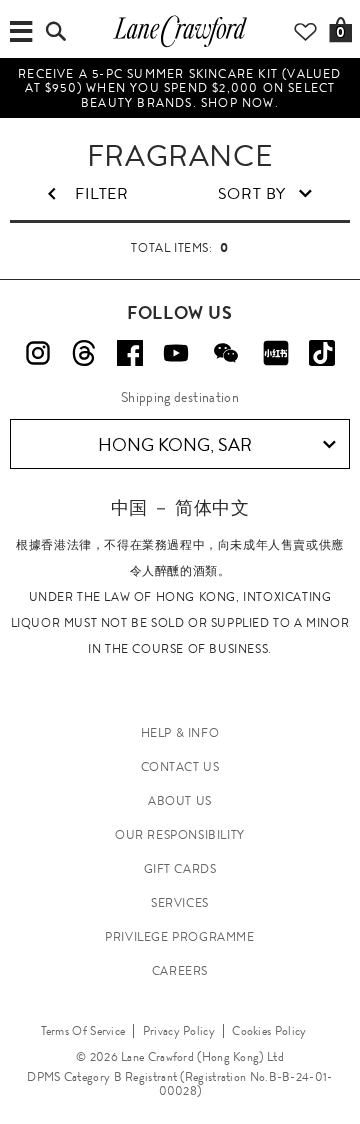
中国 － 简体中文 (180, 507)
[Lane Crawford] (180, 46)
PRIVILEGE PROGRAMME (179, 937)
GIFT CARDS (180, 869)
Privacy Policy (179, 1031)
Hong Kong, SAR (175, 445)
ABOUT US (180, 801)
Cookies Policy (269, 1031)
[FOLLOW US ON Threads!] (84, 353)
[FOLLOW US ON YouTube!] (176, 353)
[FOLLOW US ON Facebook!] (130, 353)
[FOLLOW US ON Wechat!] (226, 353)
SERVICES (180, 903)
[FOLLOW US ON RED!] (276, 353)
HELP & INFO (180, 733)
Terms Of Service (83, 1031)
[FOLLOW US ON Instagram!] (38, 353)
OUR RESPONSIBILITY (180, 835)
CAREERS (180, 971)
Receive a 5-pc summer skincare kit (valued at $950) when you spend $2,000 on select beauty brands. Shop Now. (179, 88)
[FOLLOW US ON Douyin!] (322, 353)
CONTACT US (180, 767)
